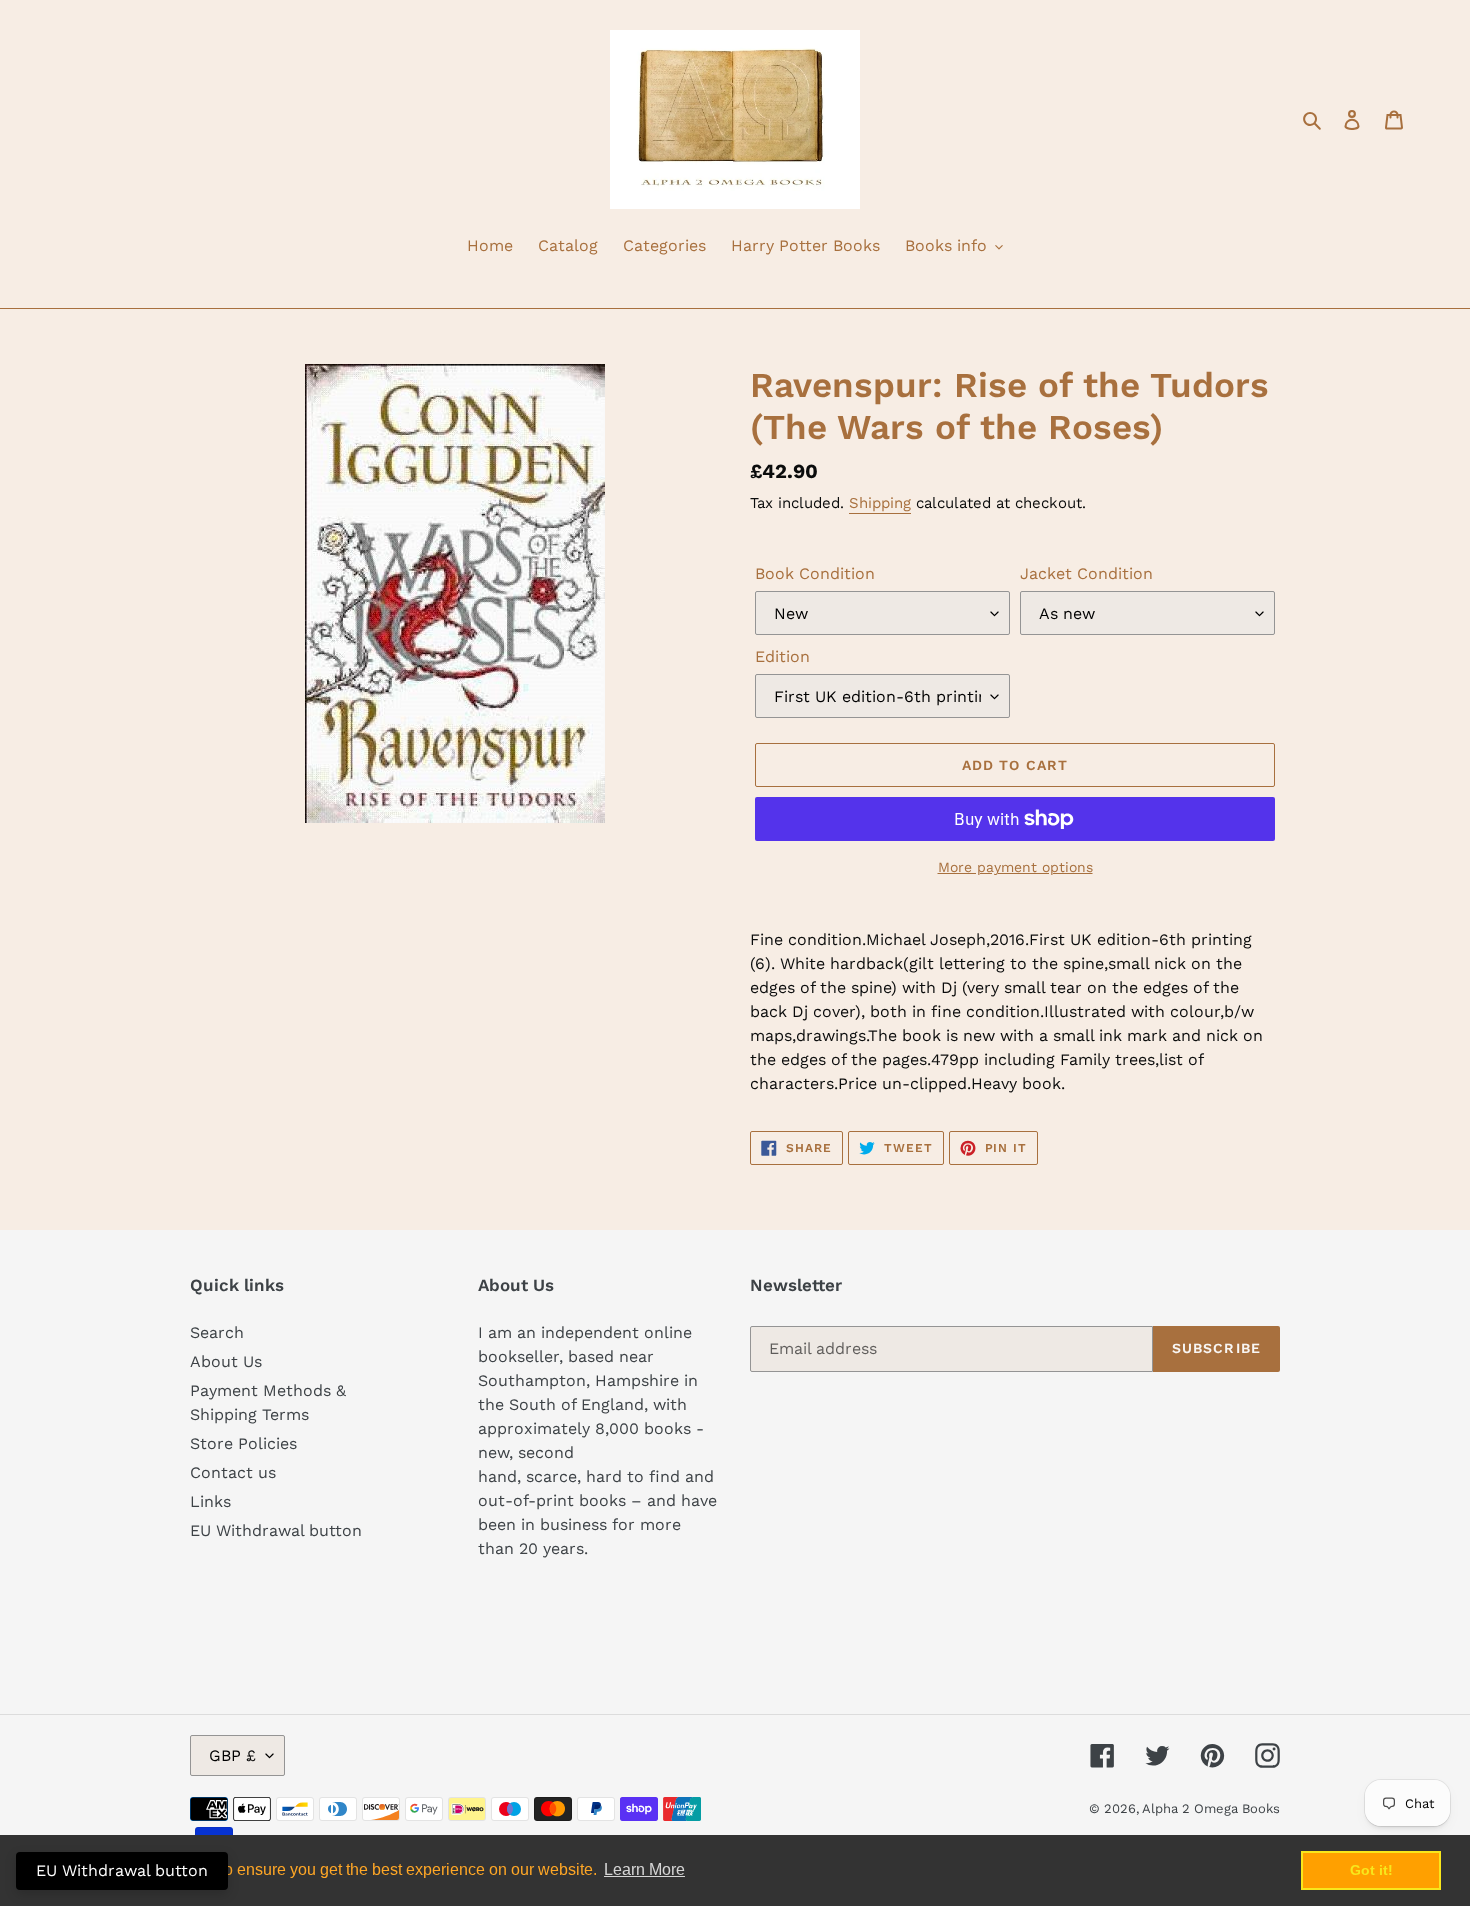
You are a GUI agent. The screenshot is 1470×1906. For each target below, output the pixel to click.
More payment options (1015, 867)
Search (217, 1332)
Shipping (880, 503)
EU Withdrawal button (276, 1530)
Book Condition (815, 573)
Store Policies (243, 1443)
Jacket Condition (1086, 573)
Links (210, 1501)
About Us (226, 1361)
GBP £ (232, 1755)
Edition (782, 656)
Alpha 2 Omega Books (1211, 1808)
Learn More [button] (644, 1869)
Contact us (233, 1472)
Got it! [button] (1371, 1870)
